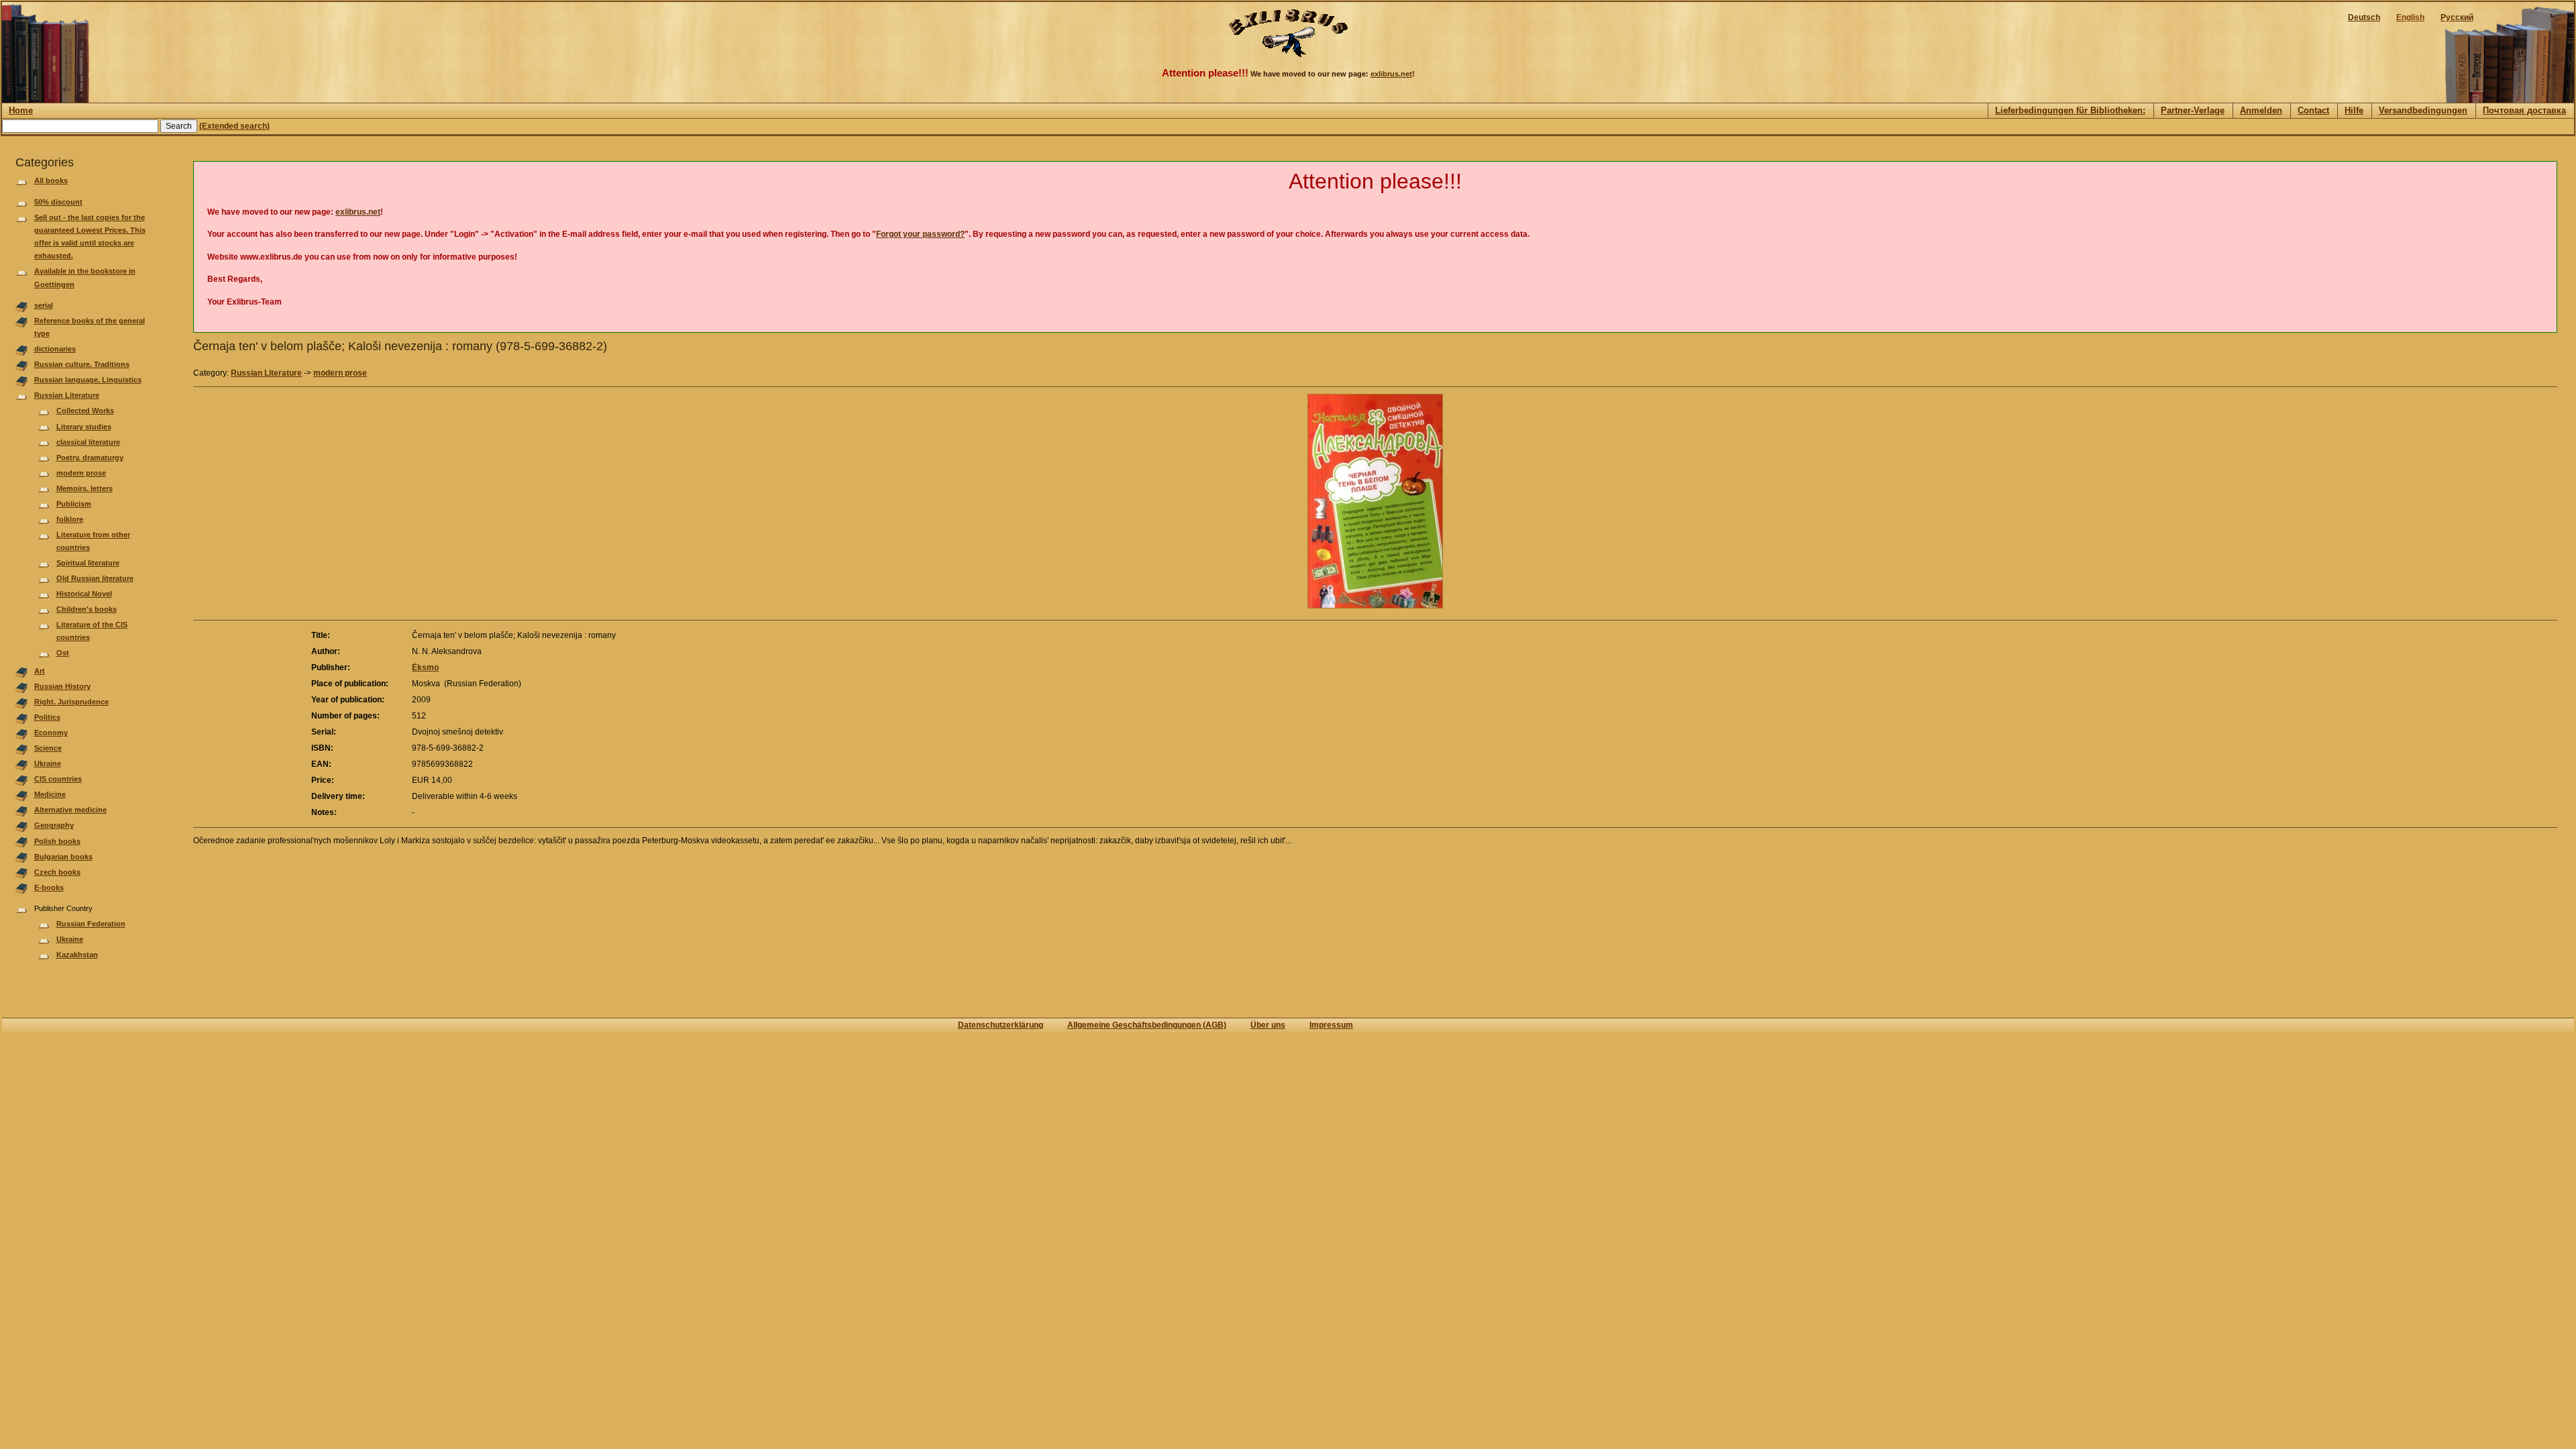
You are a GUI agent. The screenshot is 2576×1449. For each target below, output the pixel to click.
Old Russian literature (95, 578)
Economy (51, 733)
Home (21, 110)
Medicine (50, 794)
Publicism (74, 504)
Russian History (62, 686)
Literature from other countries (93, 541)
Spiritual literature (88, 563)
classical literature (88, 442)
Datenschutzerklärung (1001, 1025)
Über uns (1268, 1025)
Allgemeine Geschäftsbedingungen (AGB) (1147, 1025)
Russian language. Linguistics (88, 380)
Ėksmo (425, 667)
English (2410, 17)
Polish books (57, 841)
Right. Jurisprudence (71, 702)
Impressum (1331, 1025)
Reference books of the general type (90, 327)
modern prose (81, 473)
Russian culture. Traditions (82, 364)
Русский (2457, 17)
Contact (2313, 110)
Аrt (40, 671)
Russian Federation (91, 924)
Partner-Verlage (2193, 110)
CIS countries (58, 779)
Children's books (87, 609)
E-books (49, 888)
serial (44, 305)
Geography (54, 825)
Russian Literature (67, 395)
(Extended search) (234, 126)
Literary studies (84, 427)
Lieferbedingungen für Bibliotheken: (2070, 110)
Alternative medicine (70, 810)
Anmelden (2261, 110)
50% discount (58, 202)
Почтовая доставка (2524, 110)
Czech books (57, 872)
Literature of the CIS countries (92, 631)
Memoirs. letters (85, 488)
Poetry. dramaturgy (90, 458)
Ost (63, 653)
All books (51, 180)
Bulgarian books (63, 857)
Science (48, 748)
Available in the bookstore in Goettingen (85, 277)
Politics (47, 717)
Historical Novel (84, 594)
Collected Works (85, 411)
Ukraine (48, 763)
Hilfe (2354, 110)
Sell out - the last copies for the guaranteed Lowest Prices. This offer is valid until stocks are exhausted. (90, 237)
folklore (70, 519)
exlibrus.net (1391, 74)
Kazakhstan (77, 955)
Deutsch (2364, 17)
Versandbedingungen (2423, 110)
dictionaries (55, 349)
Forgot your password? (920, 234)
